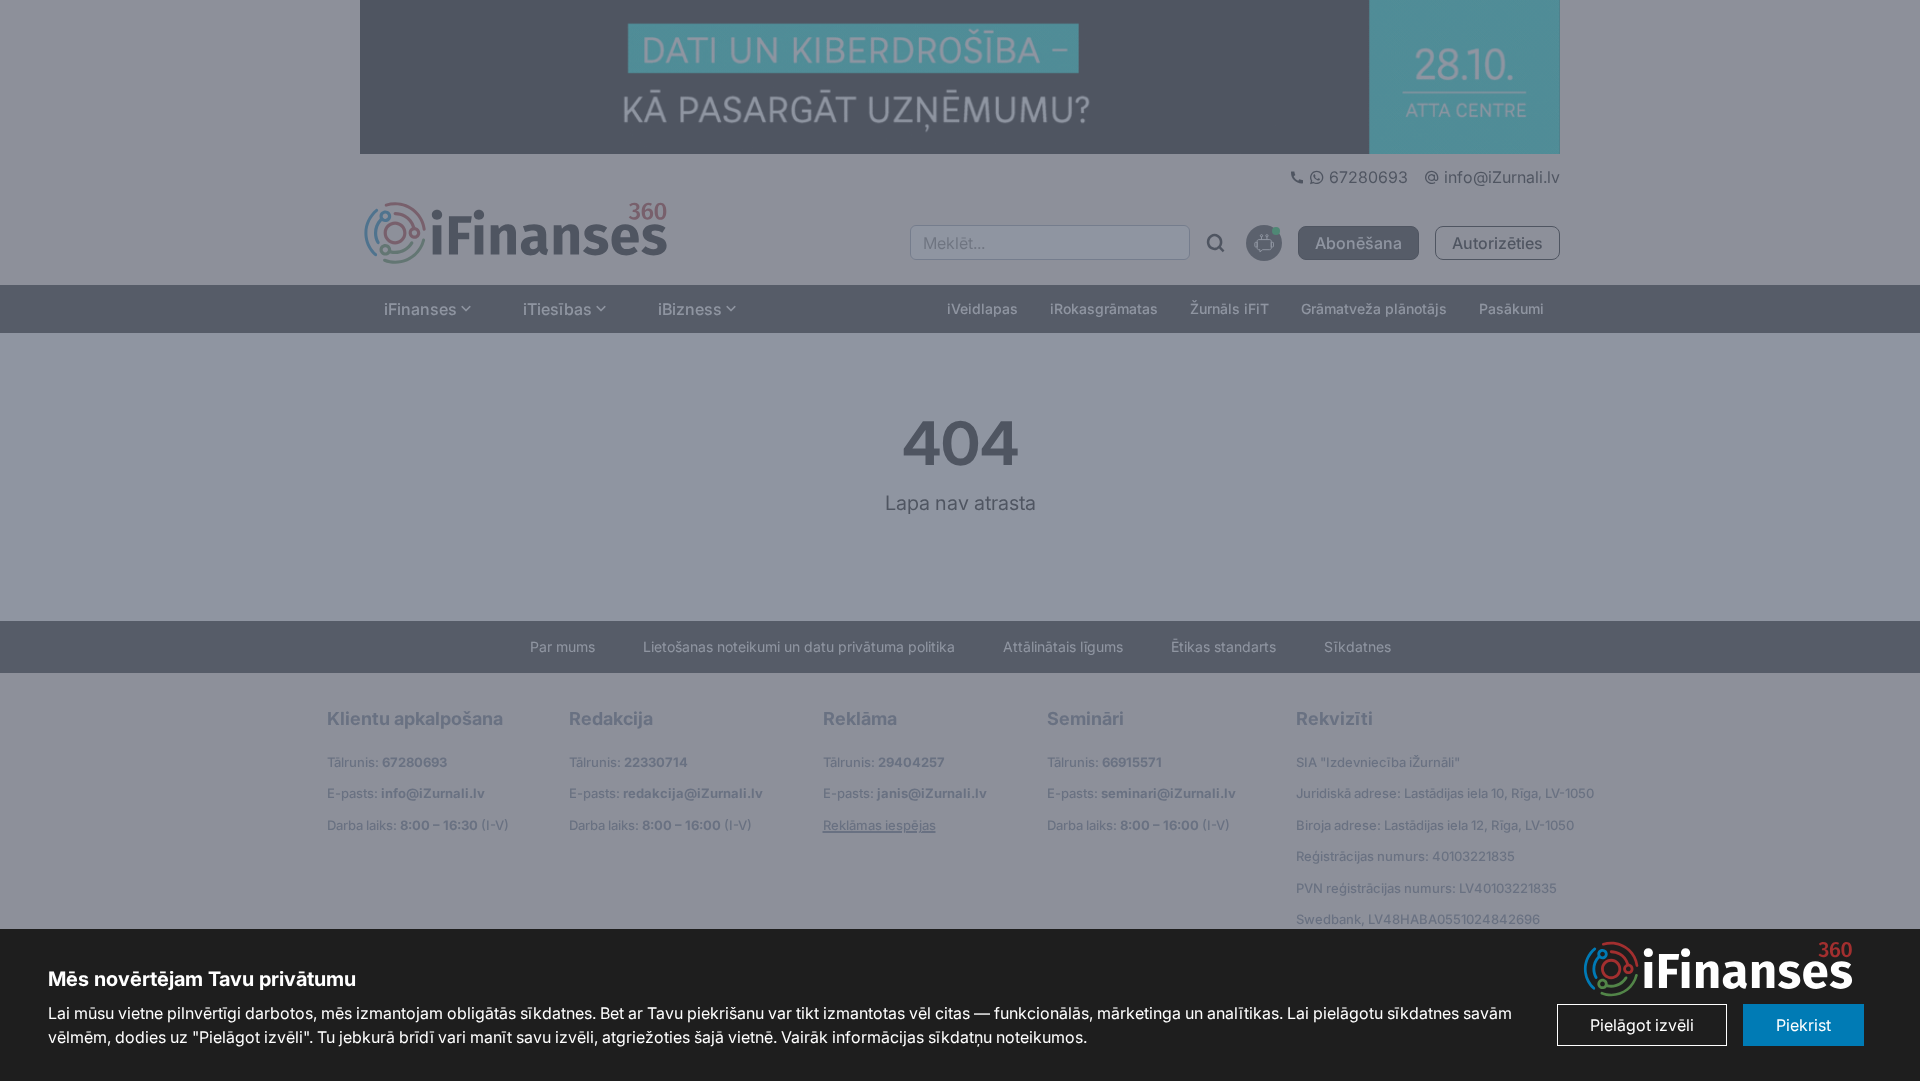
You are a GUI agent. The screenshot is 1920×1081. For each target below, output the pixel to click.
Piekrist (1803, 1025)
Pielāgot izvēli (1642, 1025)
